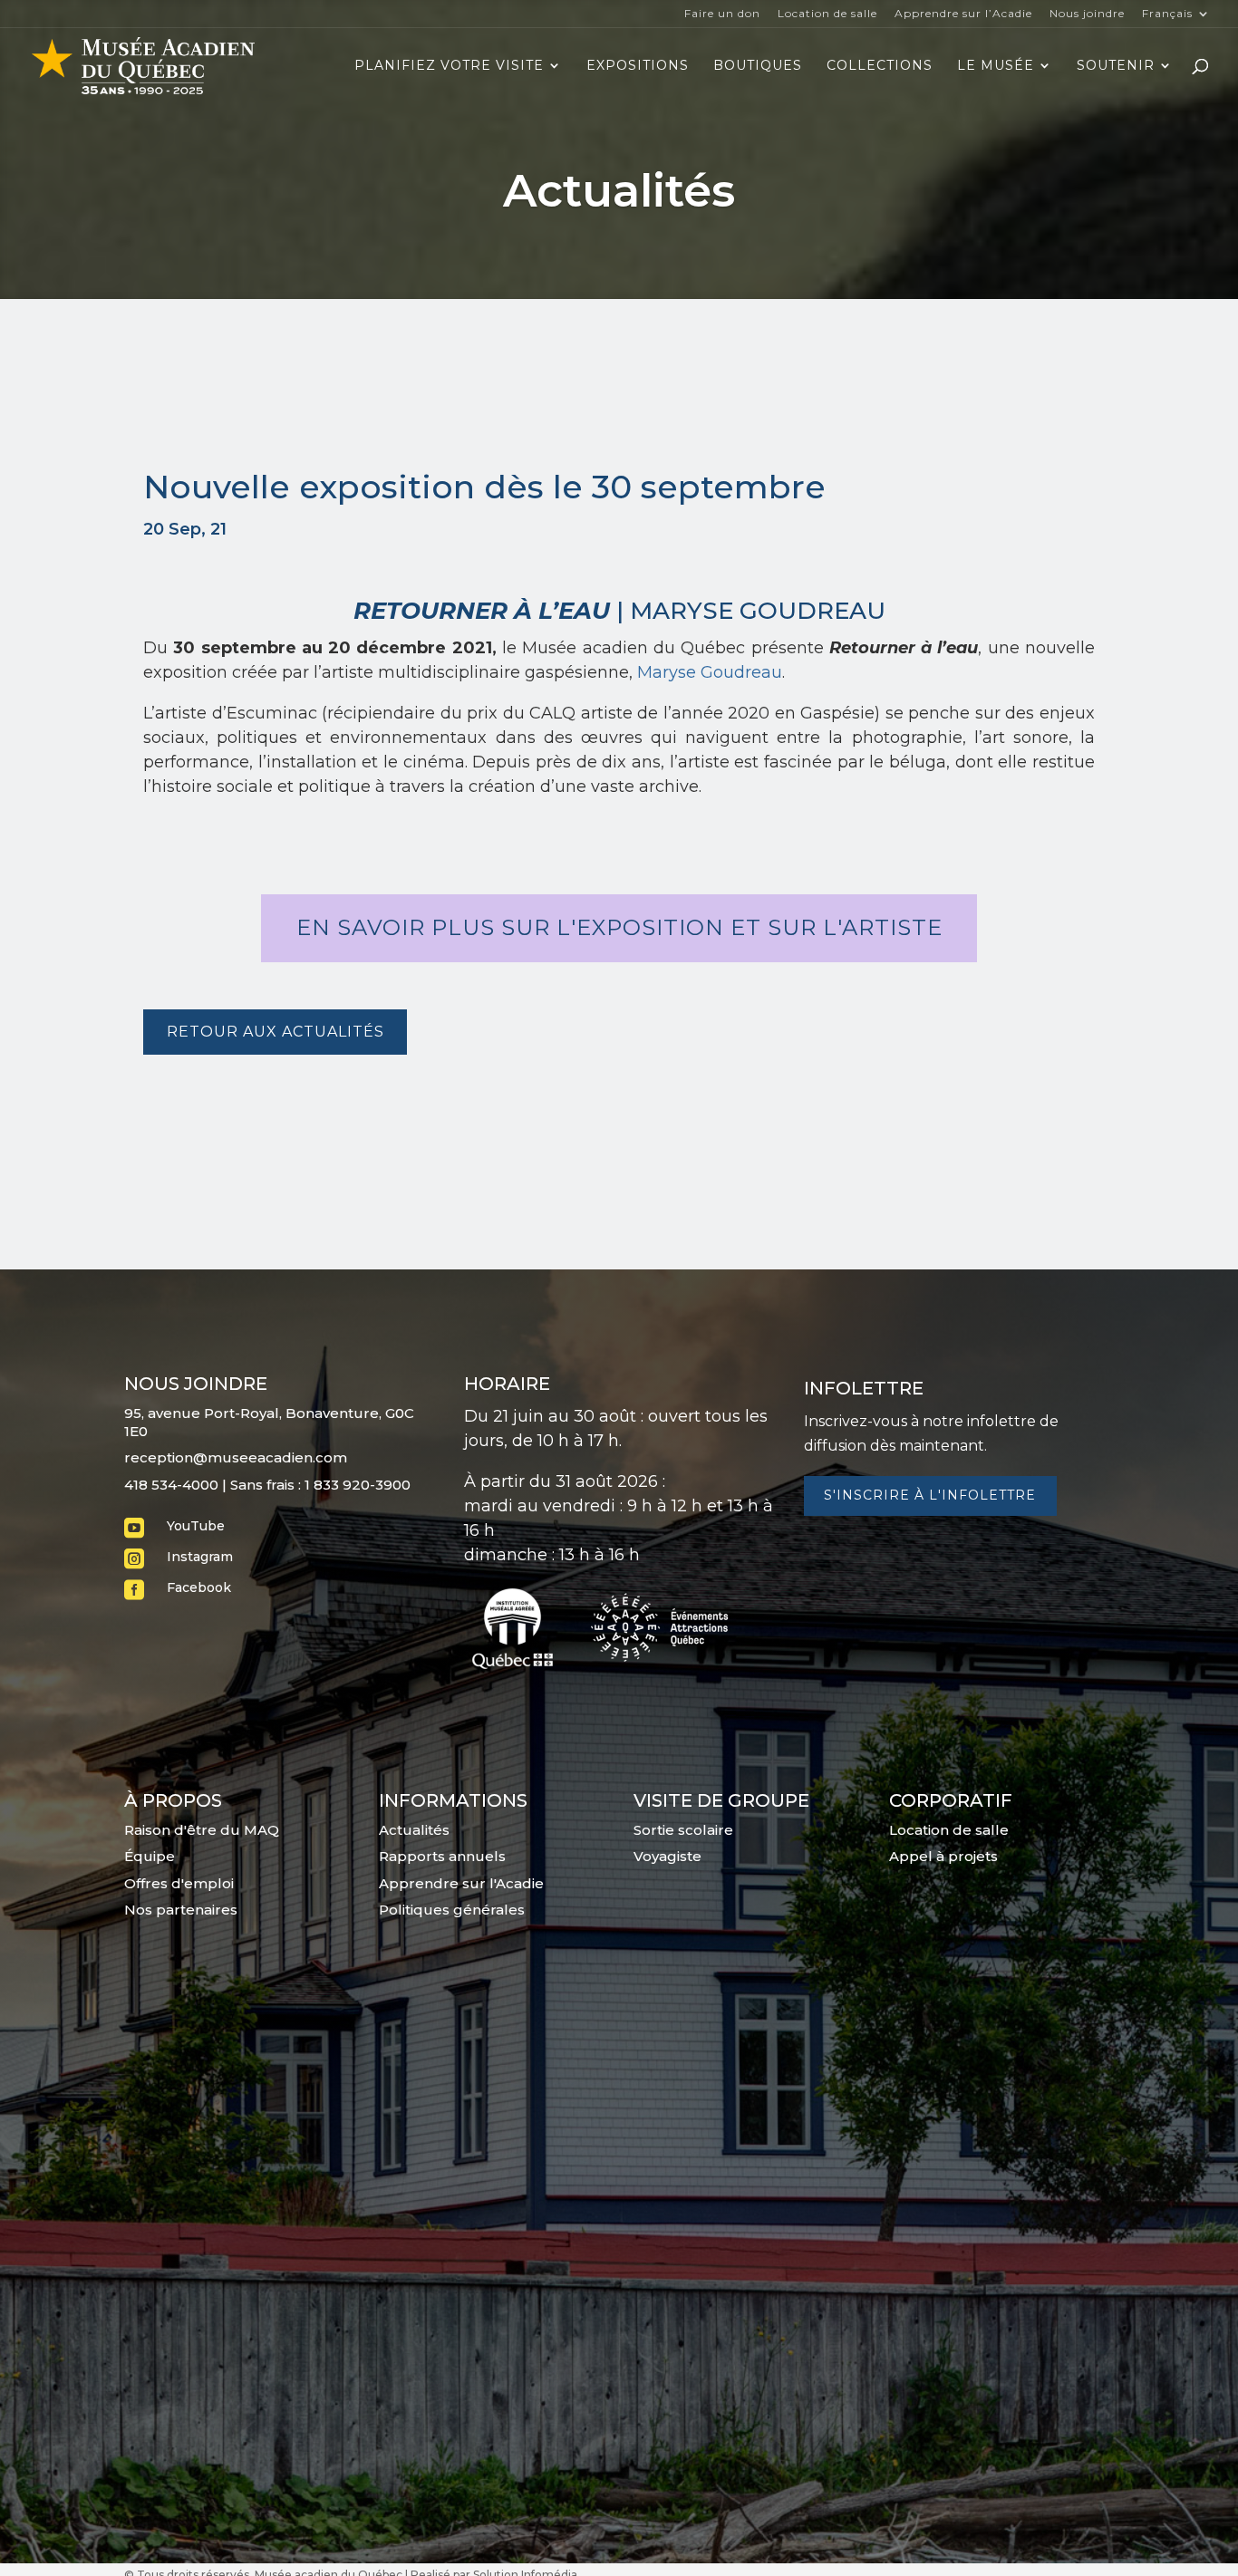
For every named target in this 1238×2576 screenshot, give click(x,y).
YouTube (196, 1526)
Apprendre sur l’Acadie (963, 14)
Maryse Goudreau (710, 672)
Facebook (199, 1587)
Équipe (150, 1856)
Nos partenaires (181, 1910)
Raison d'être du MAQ (202, 1830)
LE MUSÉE (996, 66)
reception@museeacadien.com (236, 1457)
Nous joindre (1087, 14)
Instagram (200, 1557)
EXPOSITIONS (638, 66)
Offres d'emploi (179, 1883)
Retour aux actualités (276, 1032)
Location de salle (827, 14)
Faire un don (722, 14)
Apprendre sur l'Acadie (461, 1883)
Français (1167, 14)
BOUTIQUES (758, 66)
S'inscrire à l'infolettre (930, 1495)
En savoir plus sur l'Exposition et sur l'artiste (619, 927)
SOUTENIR (1116, 66)
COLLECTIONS (880, 66)
